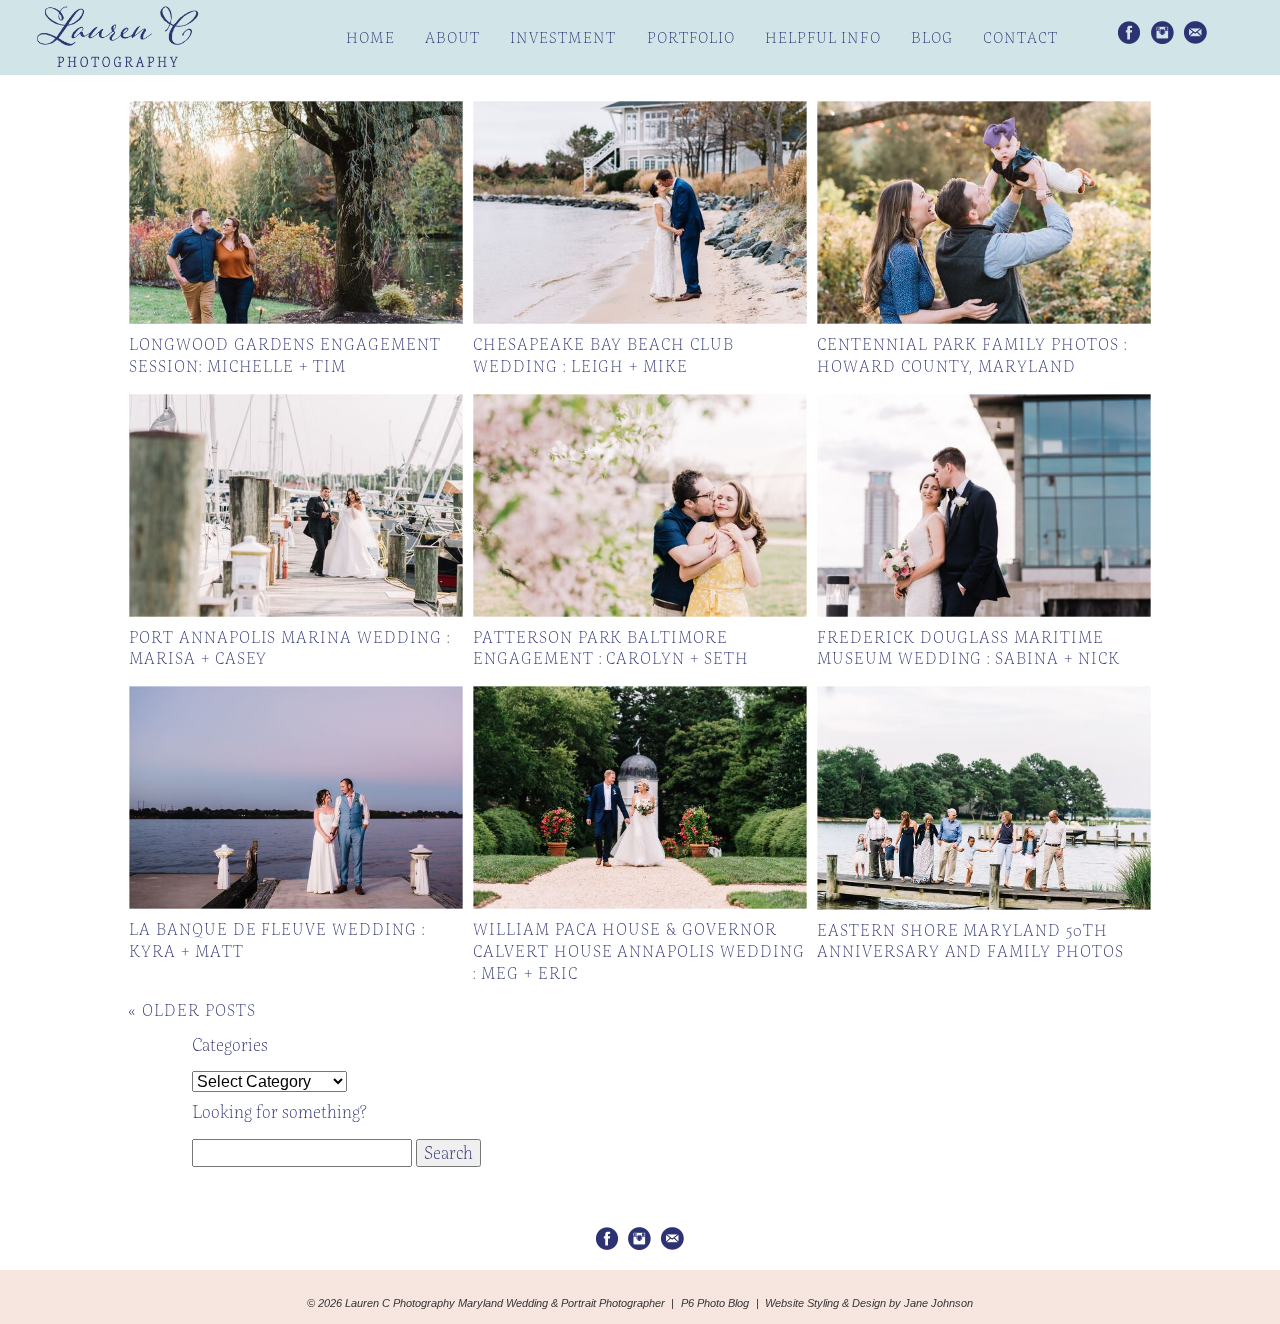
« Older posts (191, 1010)
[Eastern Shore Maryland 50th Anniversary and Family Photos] (984, 797)
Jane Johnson (938, 1303)
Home (370, 38)
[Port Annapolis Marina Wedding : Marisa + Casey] (296, 505)
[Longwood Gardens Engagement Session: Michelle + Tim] (296, 212)
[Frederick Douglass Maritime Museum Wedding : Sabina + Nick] (984, 505)
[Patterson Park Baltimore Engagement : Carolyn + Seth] (640, 505)
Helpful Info (823, 38)
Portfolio (691, 38)
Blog (932, 38)
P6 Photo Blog (715, 1303)
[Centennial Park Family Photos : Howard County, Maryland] (984, 212)
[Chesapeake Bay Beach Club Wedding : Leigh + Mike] (640, 212)
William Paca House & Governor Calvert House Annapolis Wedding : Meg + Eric (639, 951)
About (452, 38)
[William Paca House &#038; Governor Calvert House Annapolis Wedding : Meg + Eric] (640, 797)
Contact (1020, 38)
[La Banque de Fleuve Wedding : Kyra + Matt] (296, 797)
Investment (563, 38)
